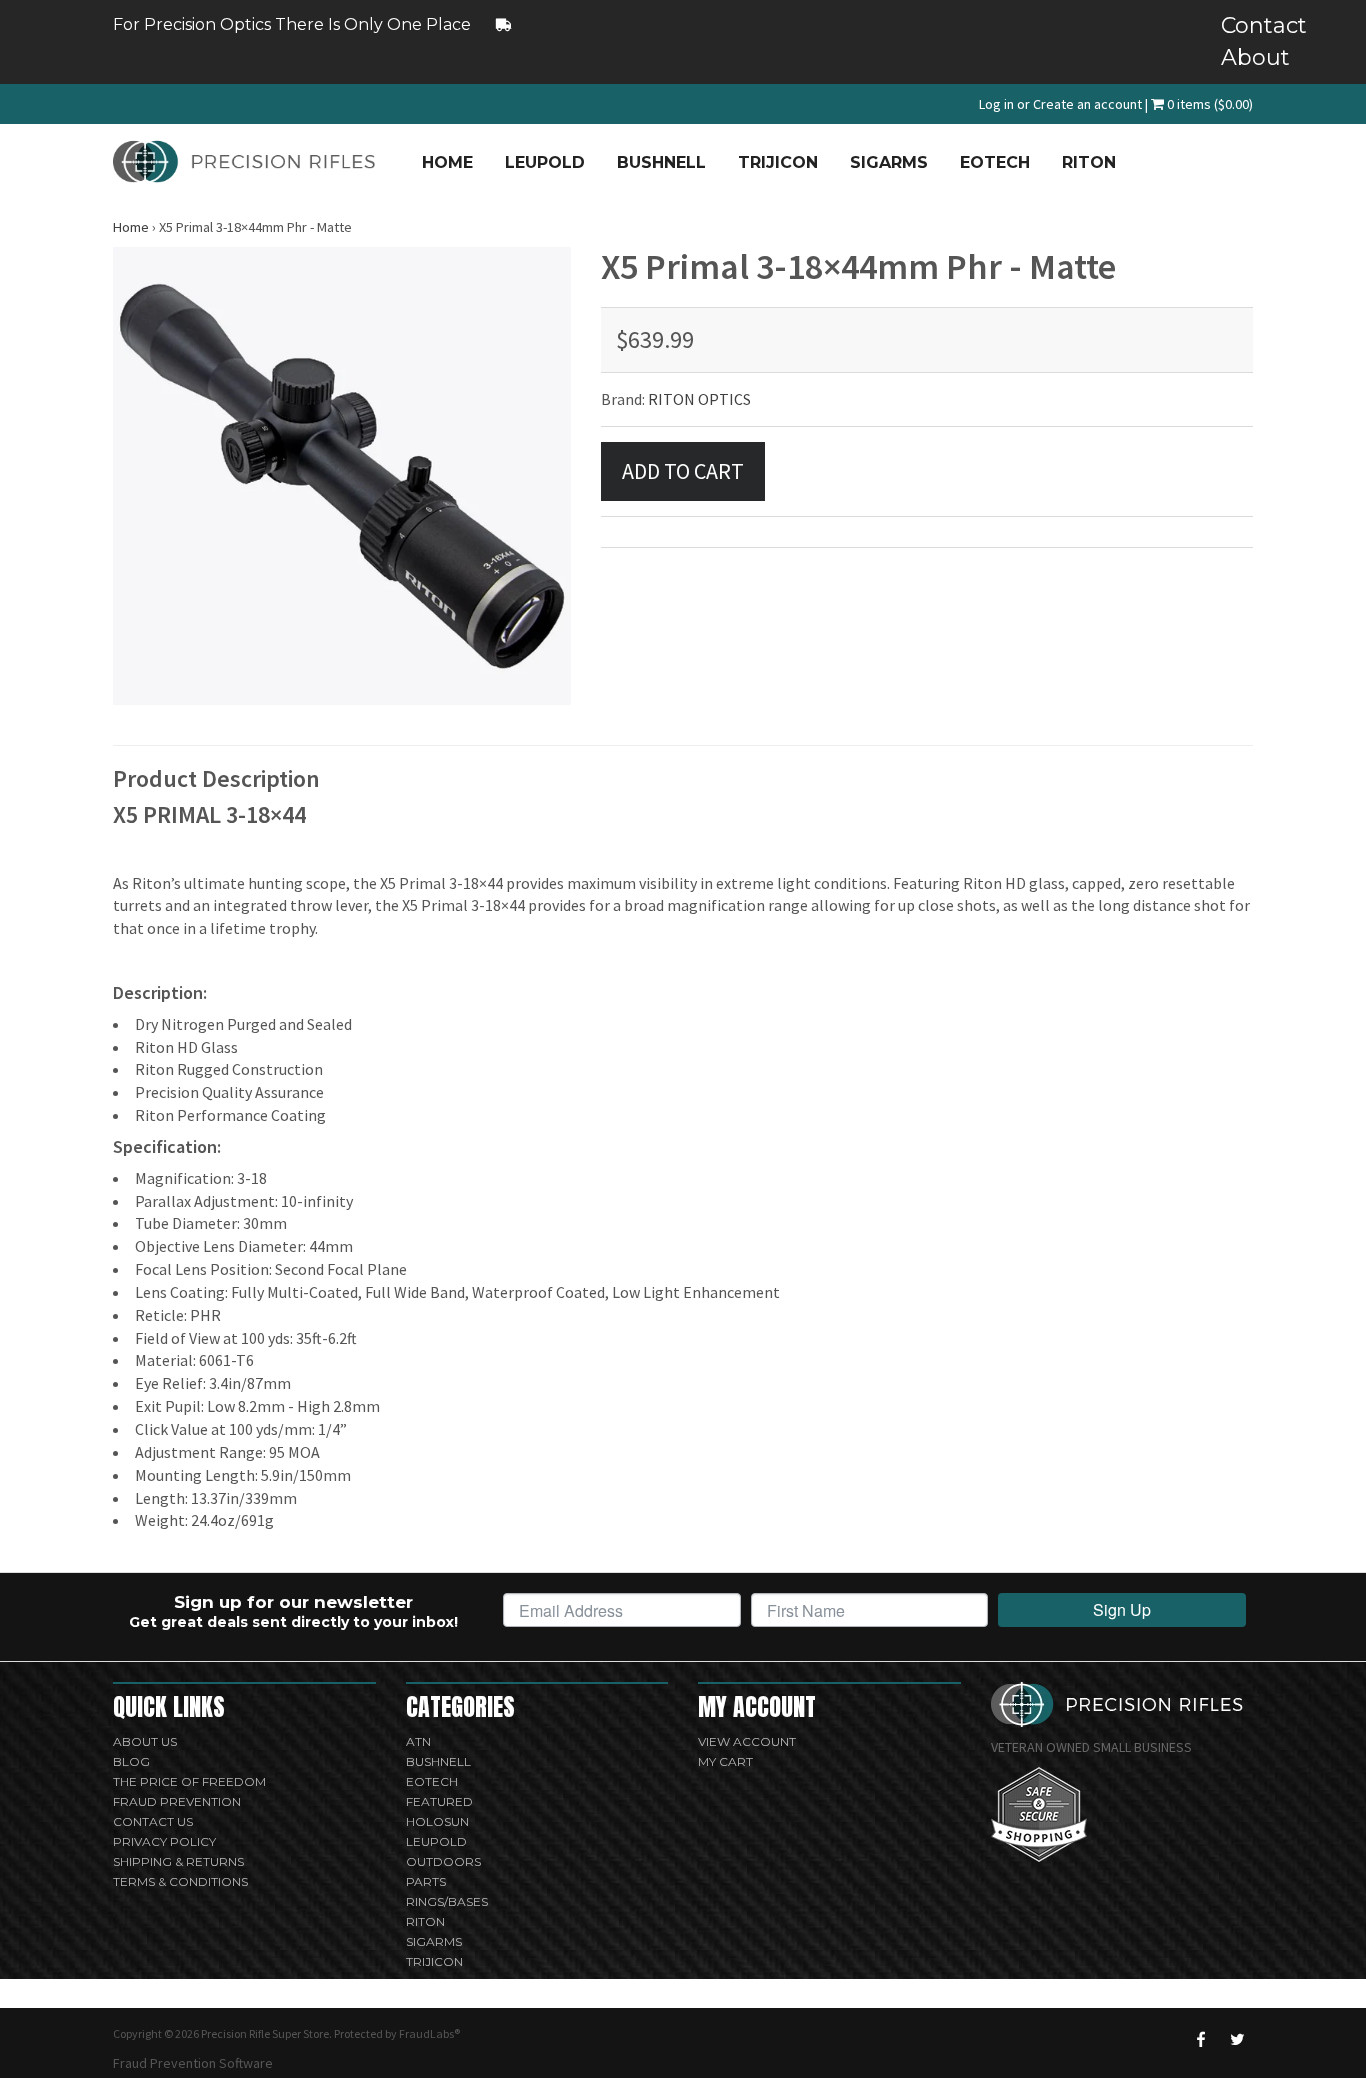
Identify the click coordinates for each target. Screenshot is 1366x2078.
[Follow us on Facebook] (1201, 2039)
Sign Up (1122, 1609)
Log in (996, 104)
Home (447, 162)
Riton (1089, 162)
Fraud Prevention (177, 1801)
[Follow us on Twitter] (1237, 2039)
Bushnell (661, 162)
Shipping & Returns (178, 1861)
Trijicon (778, 162)
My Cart (725, 1761)
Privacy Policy (164, 1841)
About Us (145, 1741)
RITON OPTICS (699, 399)
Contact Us (153, 1821)
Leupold (545, 162)
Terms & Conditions (180, 1881)
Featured (439, 1801)
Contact (1237, 25)
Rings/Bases (447, 1901)
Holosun (437, 1821)
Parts (426, 1881)
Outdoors (443, 1861)
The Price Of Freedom (189, 1781)
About (1237, 57)
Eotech (995, 162)
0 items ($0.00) (1208, 104)
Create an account (1087, 104)
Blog (131, 1761)
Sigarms (889, 162)
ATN (418, 1741)
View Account (747, 1741)
